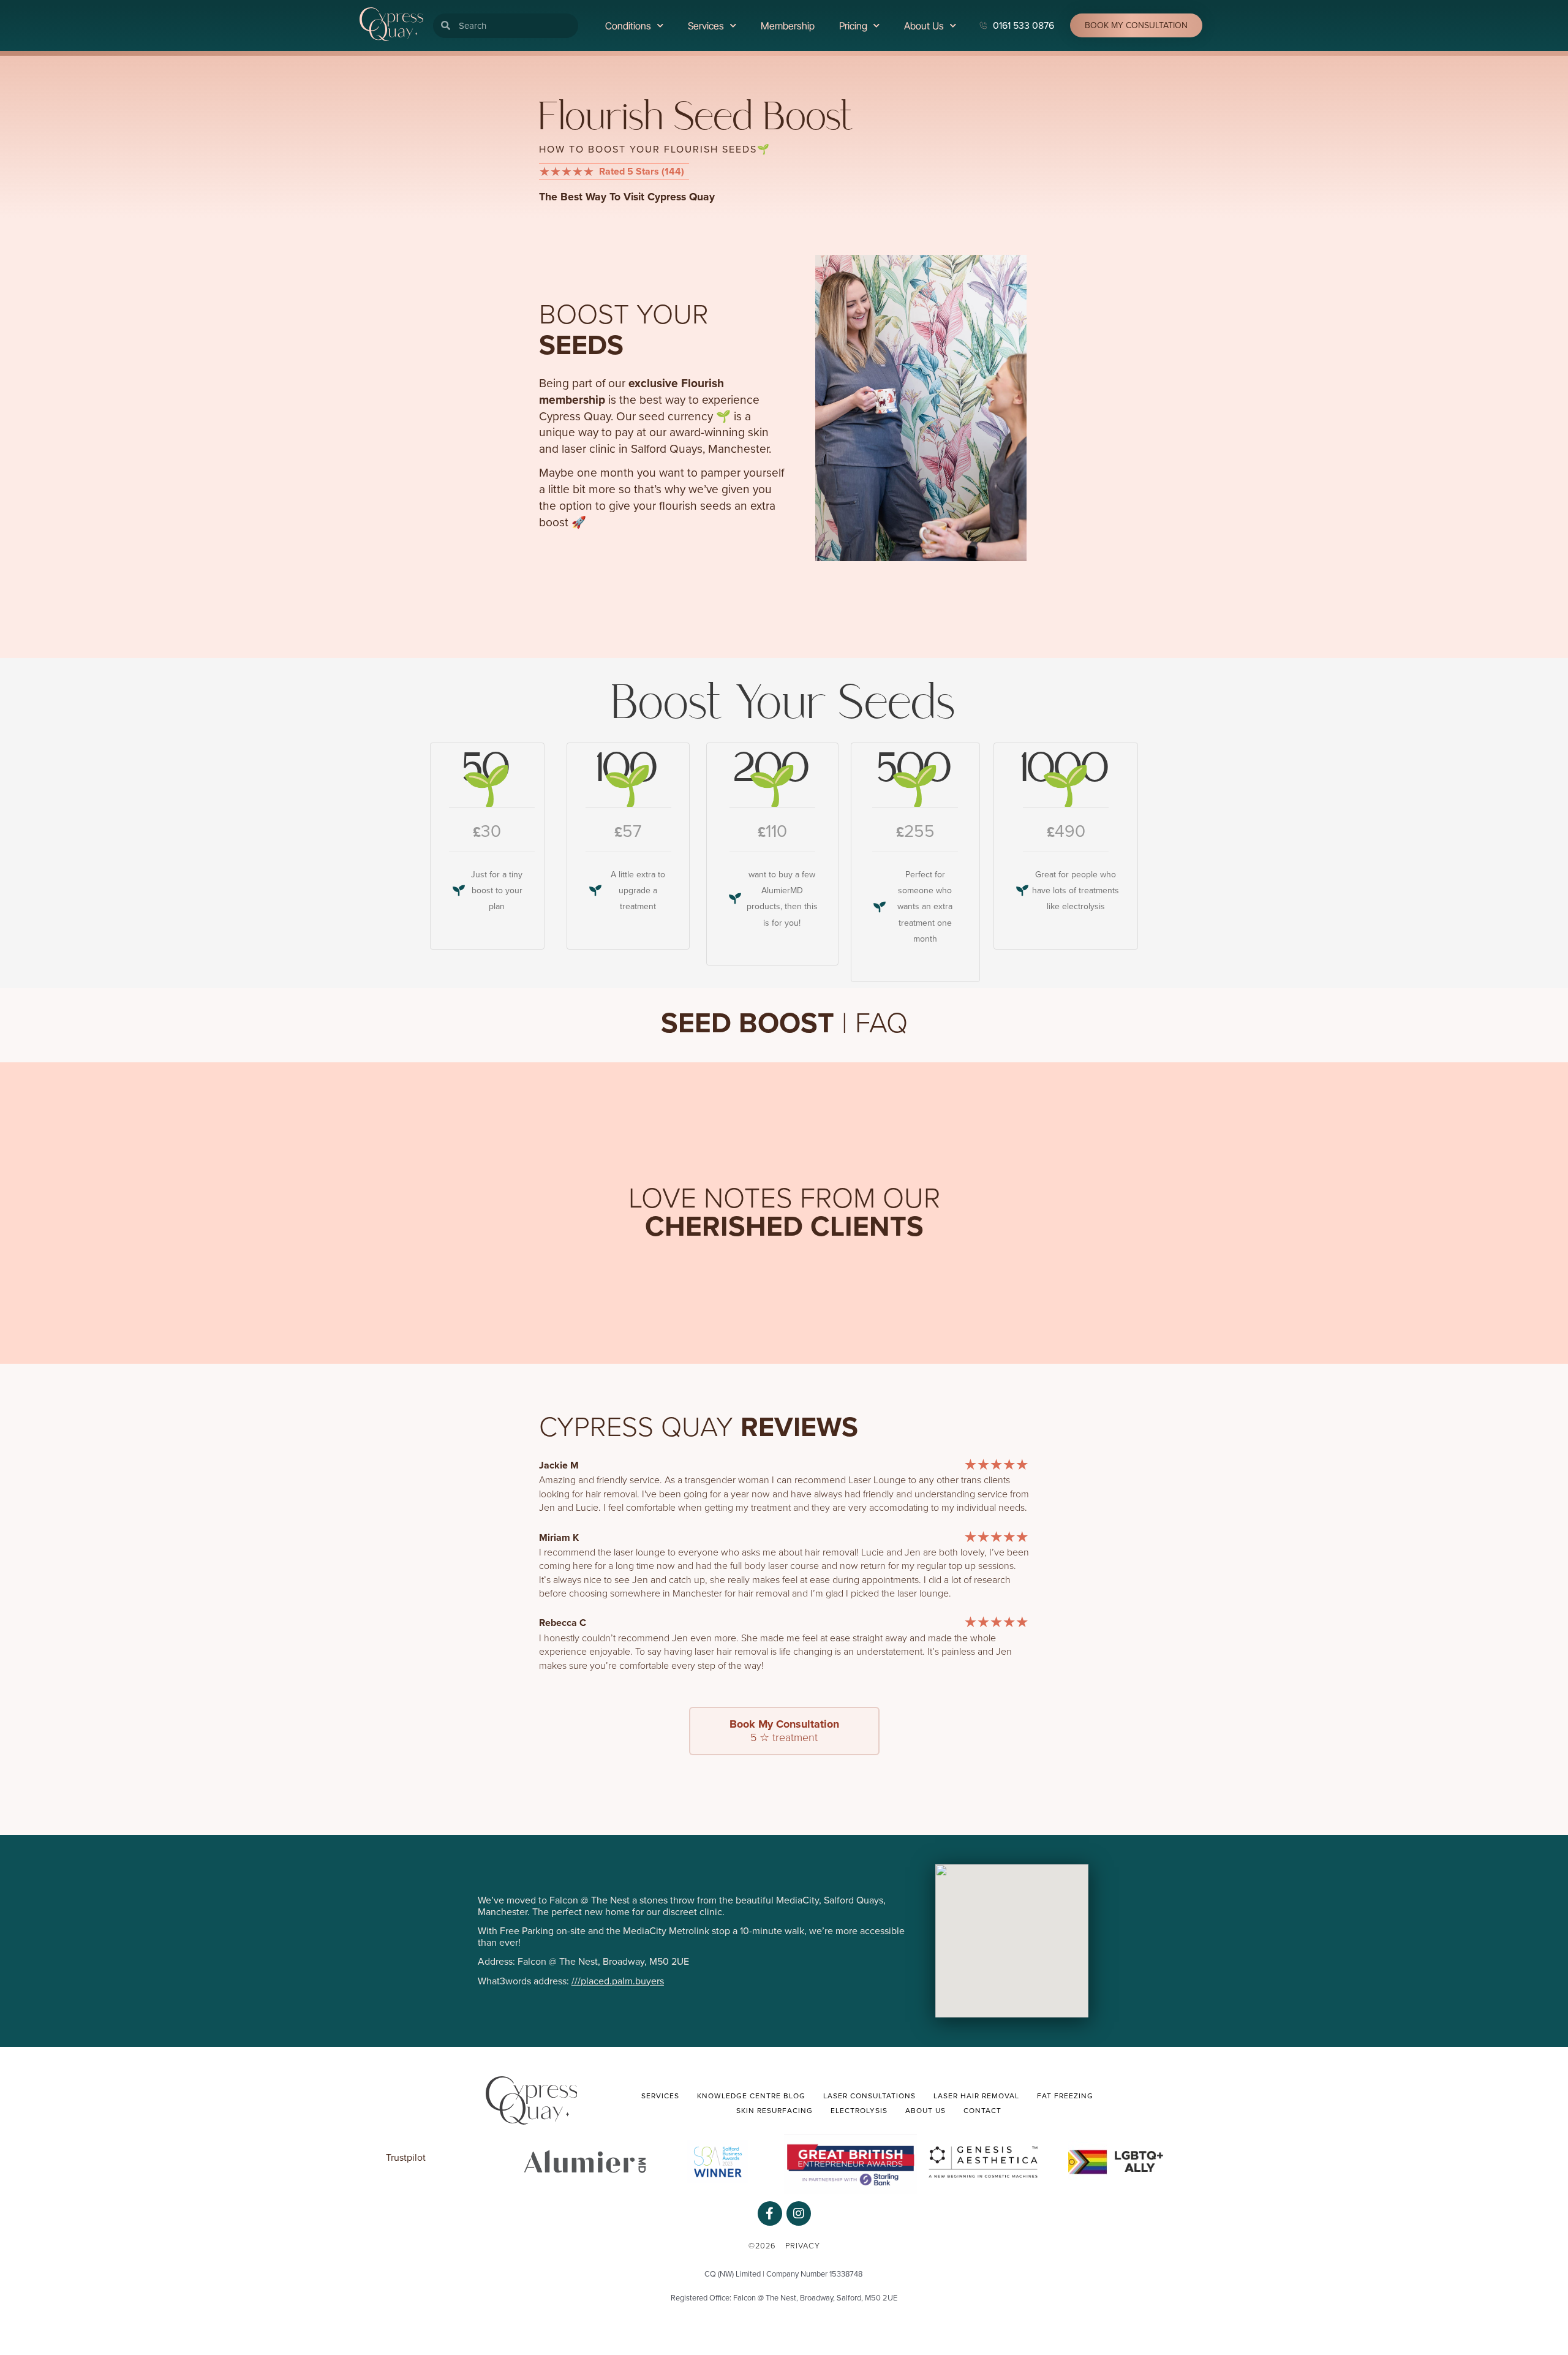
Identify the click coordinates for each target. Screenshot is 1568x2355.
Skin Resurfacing (775, 2111)
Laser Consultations (869, 2096)
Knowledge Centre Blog (751, 2096)
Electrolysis (859, 2111)
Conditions (628, 26)
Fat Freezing (1065, 2096)
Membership (788, 26)
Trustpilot (406, 2158)
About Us (924, 26)
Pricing (853, 26)
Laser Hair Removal (976, 2096)
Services (706, 26)
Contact (982, 2111)
